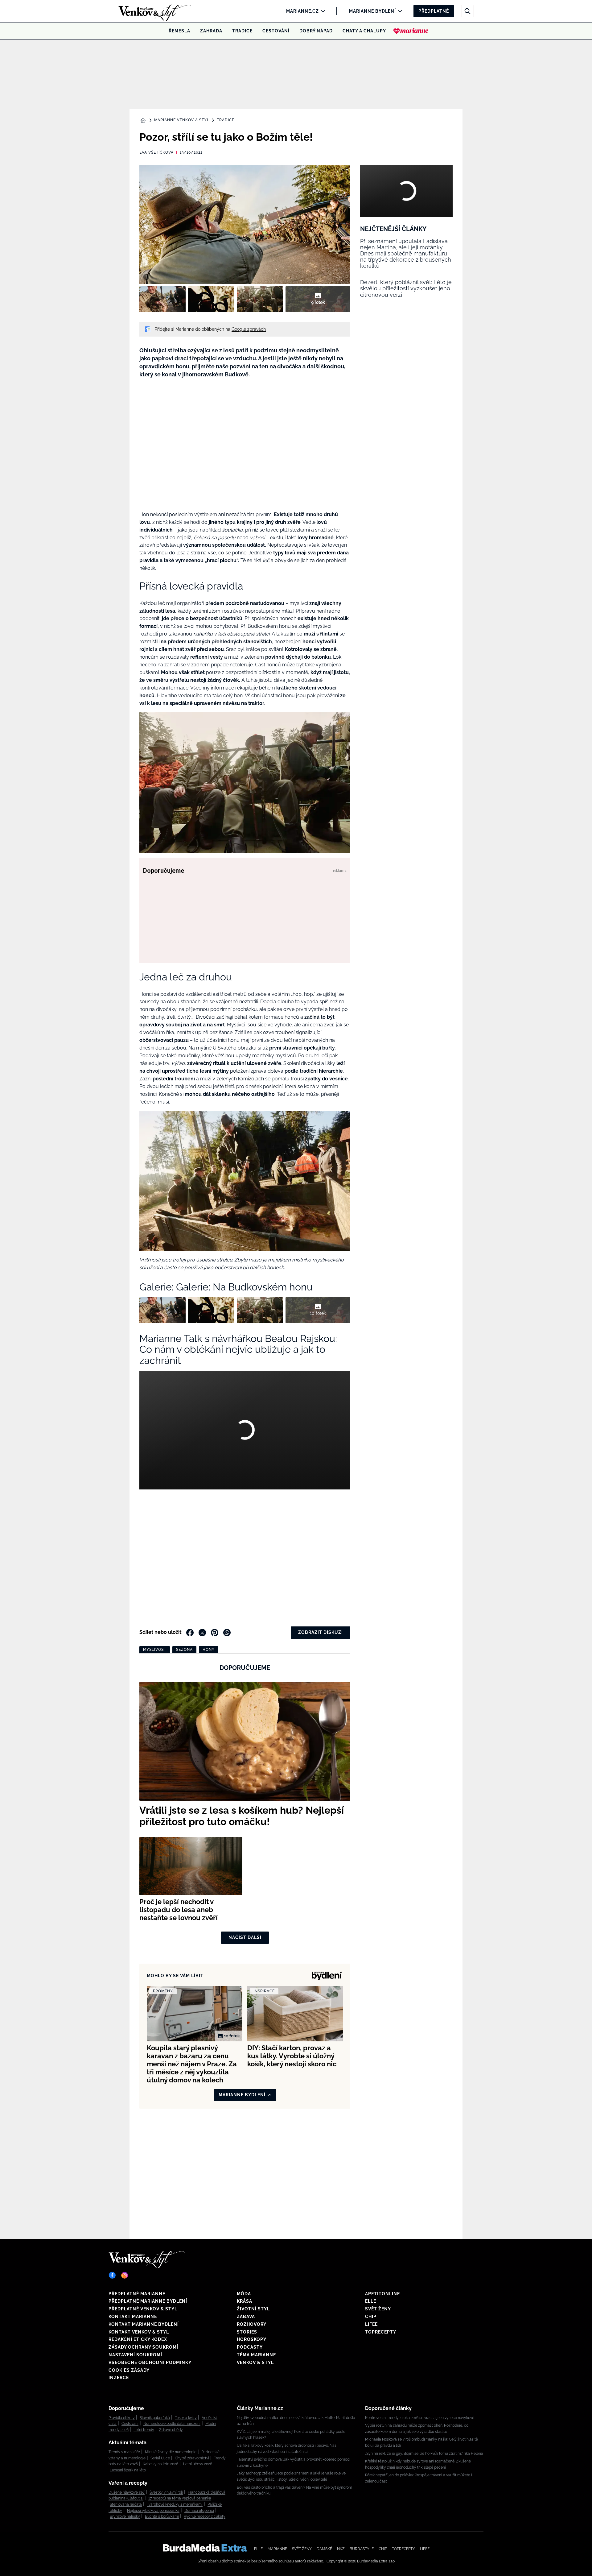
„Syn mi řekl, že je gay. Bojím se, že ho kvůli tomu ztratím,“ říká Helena (424, 2454)
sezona (184, 1650)
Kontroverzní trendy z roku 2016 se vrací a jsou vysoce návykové (420, 2418)
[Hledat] (467, 11)
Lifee (371, 2324)
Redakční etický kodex (138, 2339)
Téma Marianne (256, 2355)
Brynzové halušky (125, 2516)
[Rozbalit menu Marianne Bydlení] (399, 11)
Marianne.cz (302, 11)
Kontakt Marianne (133, 2317)
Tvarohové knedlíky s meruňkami (175, 2504)
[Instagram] (125, 2275)
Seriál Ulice (160, 2458)
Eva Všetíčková (156, 152)
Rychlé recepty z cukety (205, 2516)
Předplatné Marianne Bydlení (148, 2301)
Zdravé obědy (171, 2430)
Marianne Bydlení (372, 11)
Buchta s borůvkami (162, 2516)
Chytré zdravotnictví (192, 2458)
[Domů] (144, 11)
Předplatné (434, 11)
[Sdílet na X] (202, 1633)
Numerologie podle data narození (172, 2424)
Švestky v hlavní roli (166, 2492)
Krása (245, 2301)
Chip (371, 2317)
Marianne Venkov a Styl (182, 120)
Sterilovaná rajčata (126, 2504)
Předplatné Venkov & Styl (143, 2309)
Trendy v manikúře (124, 2452)
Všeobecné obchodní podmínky (150, 2363)
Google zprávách (249, 329)
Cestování (276, 31)
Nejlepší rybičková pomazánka (153, 2511)
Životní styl (253, 2309)
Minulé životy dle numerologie (171, 2452)
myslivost (155, 1650)
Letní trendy (144, 2430)
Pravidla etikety (122, 2418)
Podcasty (250, 2347)
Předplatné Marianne (137, 2294)
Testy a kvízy (186, 2418)
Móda (244, 2294)
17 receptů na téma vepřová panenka (180, 2498)
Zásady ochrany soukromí (143, 2347)
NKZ (341, 2549)
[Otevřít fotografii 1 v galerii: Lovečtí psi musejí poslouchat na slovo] (162, 299)
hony (209, 1650)
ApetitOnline (382, 2294)
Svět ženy (378, 2309)
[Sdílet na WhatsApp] (227, 1633)
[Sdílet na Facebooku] (190, 1633)
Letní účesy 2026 (198, 2464)
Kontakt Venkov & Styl (139, 2332)
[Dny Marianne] (411, 31)
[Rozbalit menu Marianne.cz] (321, 11)
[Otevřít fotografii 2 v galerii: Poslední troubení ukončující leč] (211, 299)
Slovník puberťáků (155, 2418)
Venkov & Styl (255, 2363)
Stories (247, 2332)
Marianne (277, 2549)
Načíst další (245, 1937)
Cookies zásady (129, 2370)
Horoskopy (252, 2339)
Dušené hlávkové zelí (127, 2492)
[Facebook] (112, 2275)
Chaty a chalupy (364, 31)
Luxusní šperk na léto (128, 2470)
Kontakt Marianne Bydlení (144, 2324)
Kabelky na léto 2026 (160, 2464)
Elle (371, 2301)
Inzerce (119, 2378)
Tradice (242, 31)
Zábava (246, 2317)
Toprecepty (381, 2332)
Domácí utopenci (199, 2511)
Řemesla (179, 31)
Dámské (324, 2549)
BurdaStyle (362, 2549)
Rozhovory (252, 2324)
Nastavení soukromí (135, 2355)
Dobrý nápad (316, 31)
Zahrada (211, 31)
